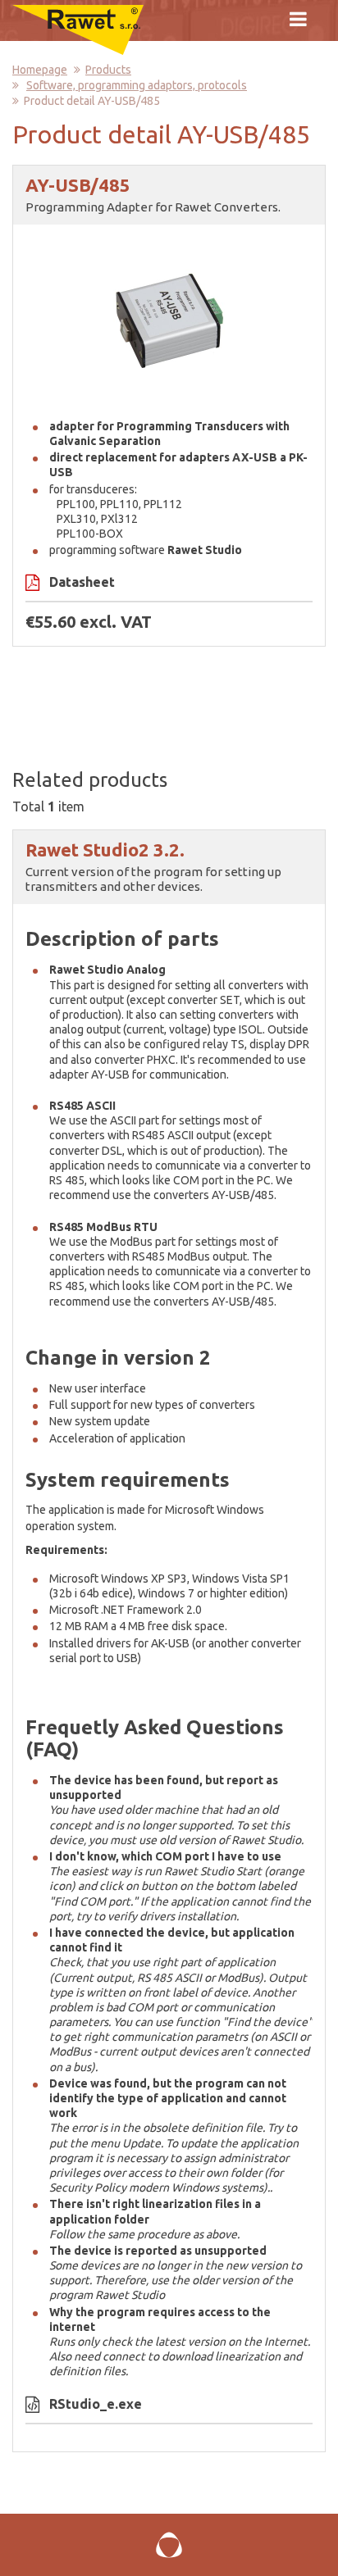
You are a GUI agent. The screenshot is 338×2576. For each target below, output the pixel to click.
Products (108, 70)
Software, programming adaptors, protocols (137, 85)
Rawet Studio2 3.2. (105, 850)
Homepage (40, 70)
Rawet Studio (130, 2295)
